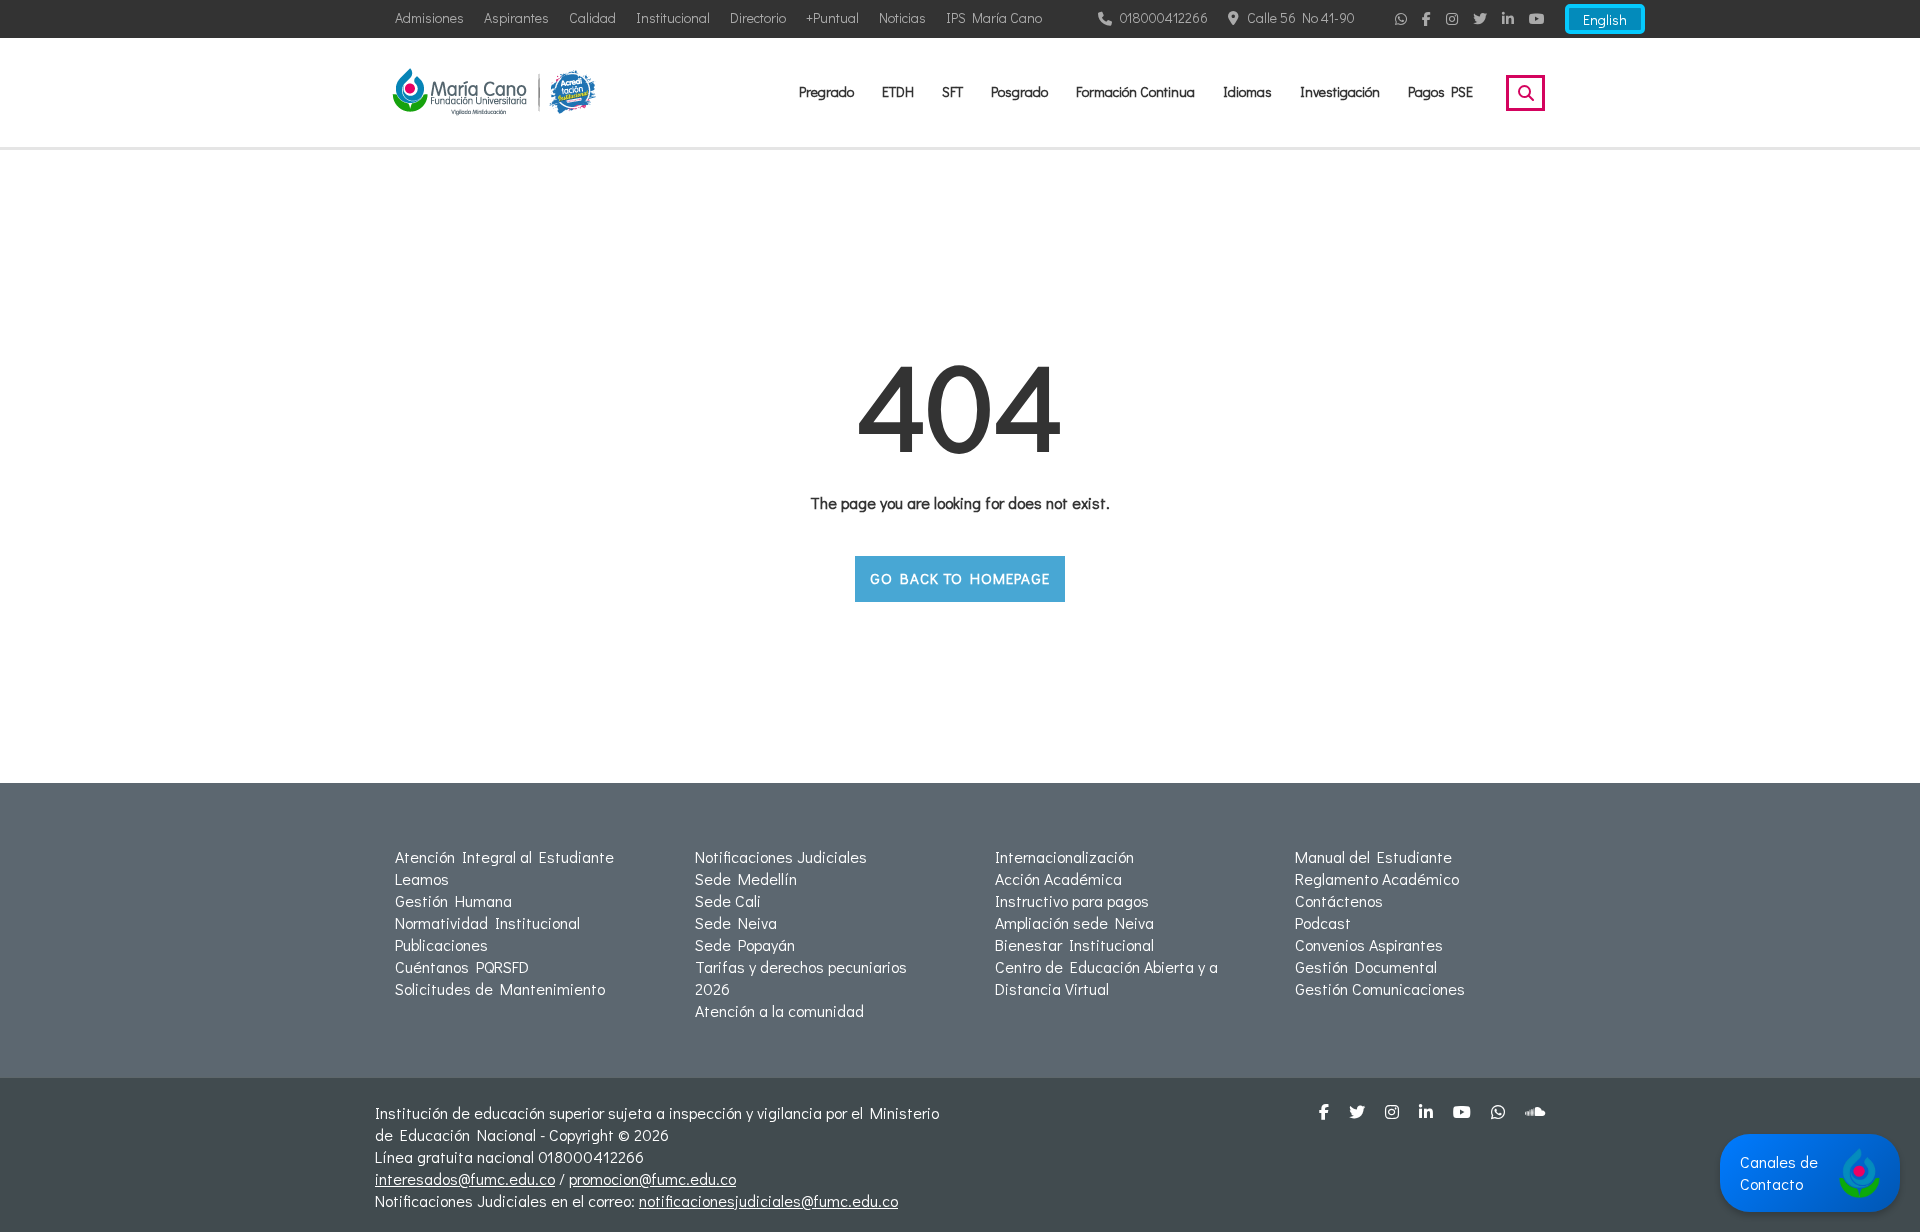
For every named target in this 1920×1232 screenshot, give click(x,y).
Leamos (422, 878)
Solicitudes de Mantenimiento (500, 988)
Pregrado (826, 91)
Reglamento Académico (1377, 878)
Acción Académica (1058, 878)
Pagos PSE (1440, 91)
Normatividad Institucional (487, 922)
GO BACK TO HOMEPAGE (960, 578)
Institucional (673, 17)
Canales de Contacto (1779, 1172)
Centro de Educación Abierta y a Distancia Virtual (1106, 977)
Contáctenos (1339, 900)
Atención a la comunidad (779, 1010)
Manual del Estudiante (1373, 856)
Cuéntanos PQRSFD (462, 966)
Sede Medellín (746, 878)
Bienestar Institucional (1074, 944)
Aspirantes (516, 17)
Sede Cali (728, 900)
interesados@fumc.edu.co (465, 1178)
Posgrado (1019, 91)
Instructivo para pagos (1072, 900)
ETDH (898, 91)
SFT (952, 91)
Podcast (1323, 922)
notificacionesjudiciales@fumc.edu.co (768, 1200)
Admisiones (429, 17)
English (1605, 19)
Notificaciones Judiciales (781, 856)
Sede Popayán (745, 944)
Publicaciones (441, 944)
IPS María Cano (994, 17)
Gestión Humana (453, 900)
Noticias (902, 17)
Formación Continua (1135, 91)
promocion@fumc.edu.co (652, 1178)
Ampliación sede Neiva (1074, 922)
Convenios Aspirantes (1369, 944)
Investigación (1340, 91)
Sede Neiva (736, 922)
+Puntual (832, 17)
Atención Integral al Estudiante (504, 856)
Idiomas (1247, 91)
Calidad (592, 17)
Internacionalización (1064, 856)
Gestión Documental (1366, 966)
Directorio (758, 17)
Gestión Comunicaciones (1380, 988)
